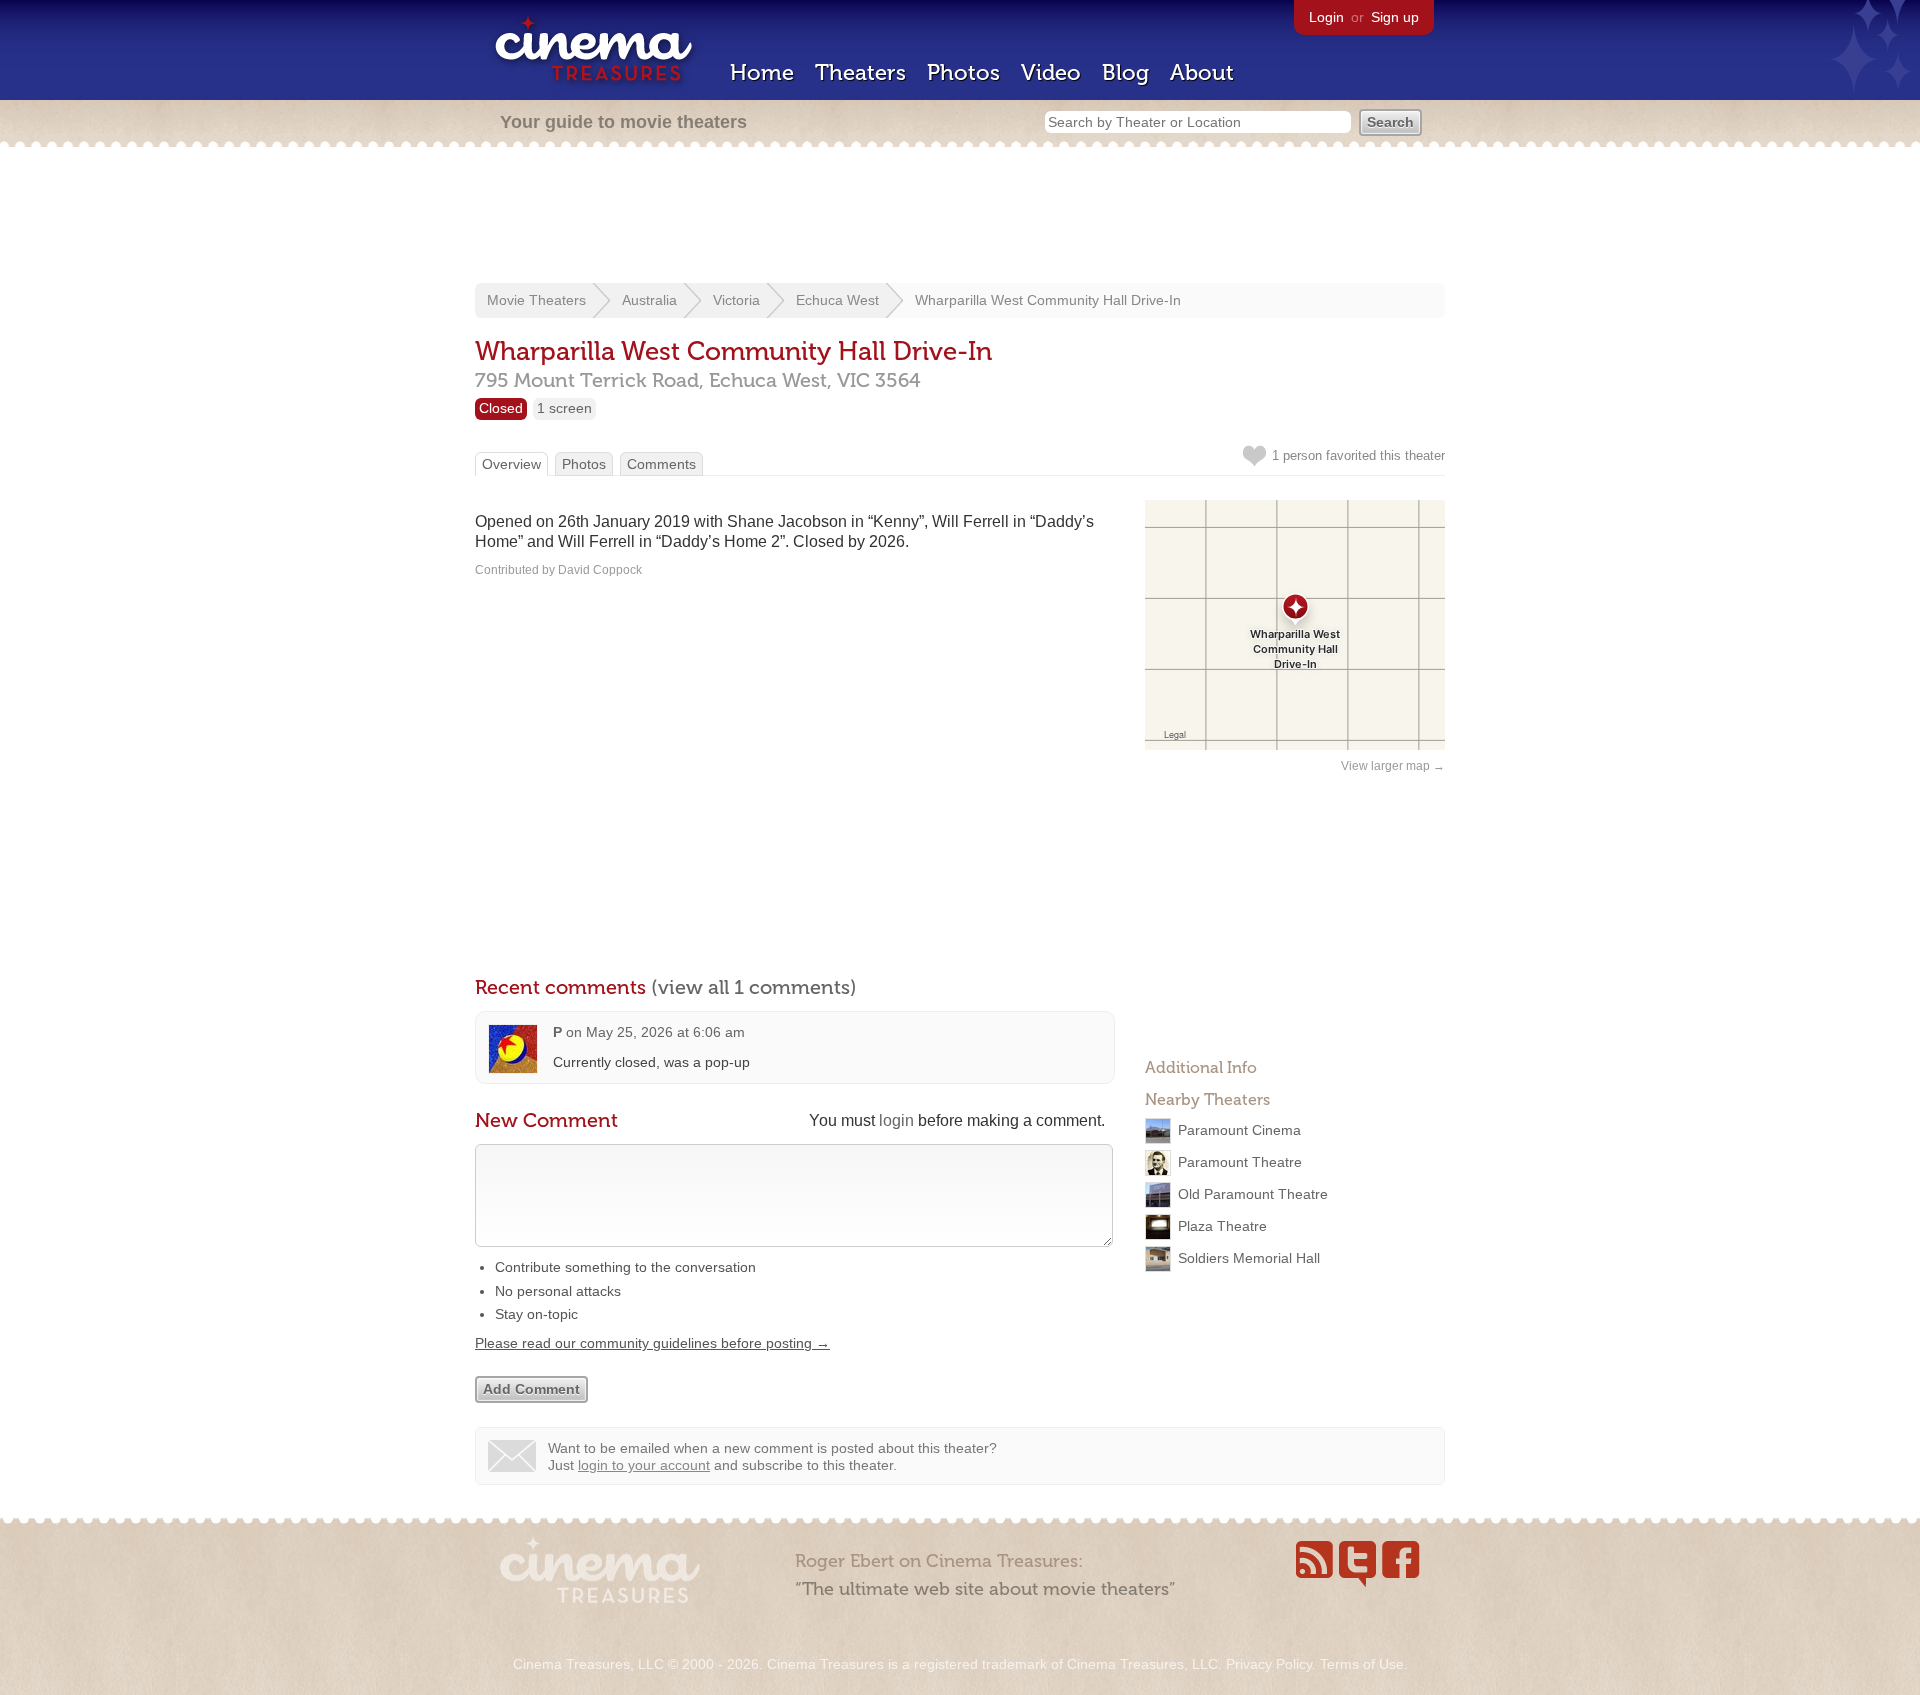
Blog (1125, 72)
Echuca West (837, 300)
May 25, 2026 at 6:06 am (665, 1032)
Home (762, 72)
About (1202, 72)
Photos (963, 72)
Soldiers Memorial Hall (1249, 1258)
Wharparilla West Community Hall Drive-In (1048, 300)
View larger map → (1393, 766)
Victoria (736, 300)
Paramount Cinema (1239, 1130)
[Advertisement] (960, 217)
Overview (511, 464)
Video (1051, 72)
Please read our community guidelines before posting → (652, 1343)
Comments (661, 464)
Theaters (860, 72)
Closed (501, 408)
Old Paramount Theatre (1253, 1194)
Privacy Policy (1269, 1664)
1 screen (564, 408)
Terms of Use (1362, 1664)
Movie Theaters (536, 300)
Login (1326, 17)
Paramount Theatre (1240, 1162)
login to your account (644, 1465)
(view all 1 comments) (754, 987)
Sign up (1395, 17)
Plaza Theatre (1222, 1226)
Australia (649, 300)
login (896, 1120)
